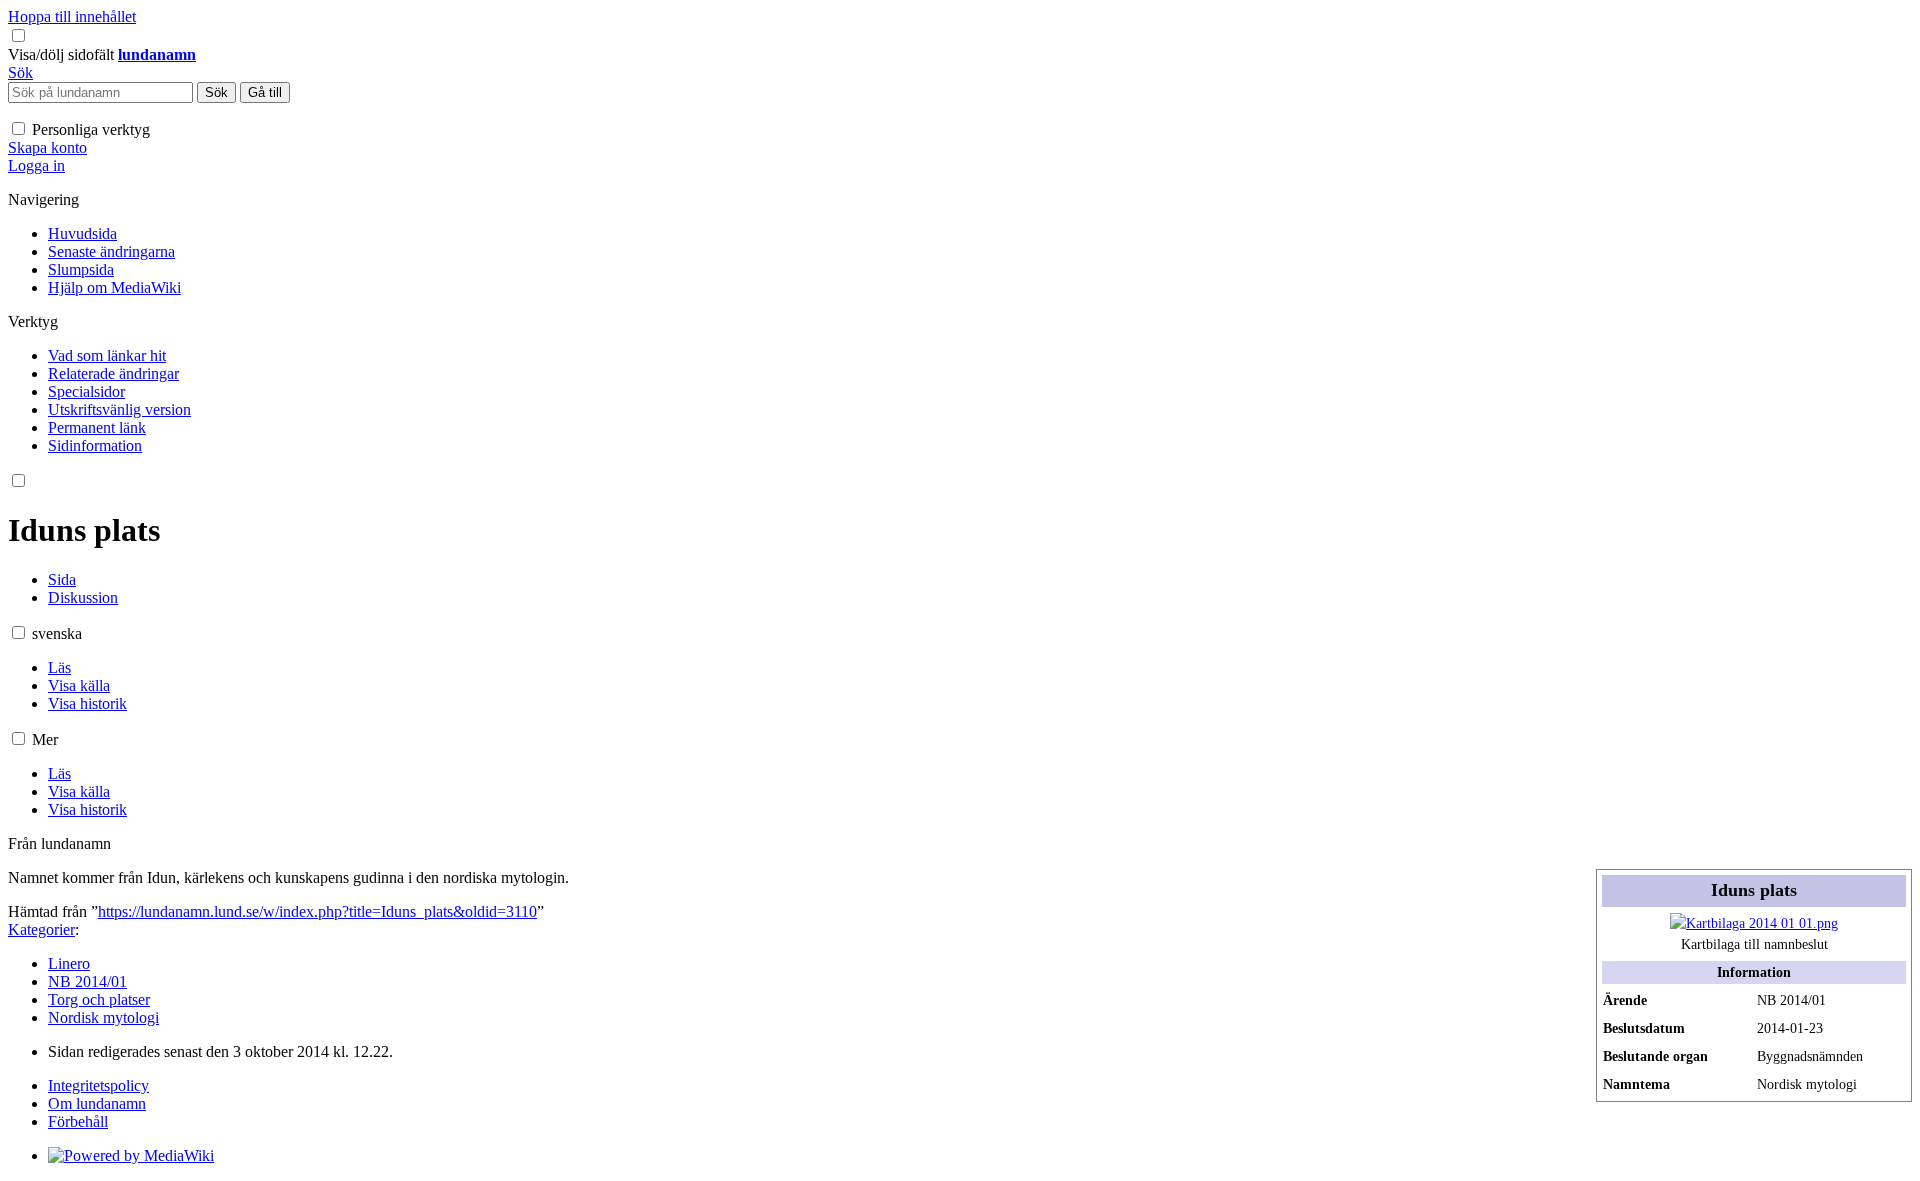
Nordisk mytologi (103, 1017)
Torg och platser (99, 999)
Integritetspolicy (98, 1085)
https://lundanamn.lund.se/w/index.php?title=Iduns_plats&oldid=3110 (317, 911)
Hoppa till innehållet (72, 16)
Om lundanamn (97, 1103)
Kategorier (41, 929)
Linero (69, 963)
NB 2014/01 (87, 981)
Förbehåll (78, 1121)
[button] (63, 54)
